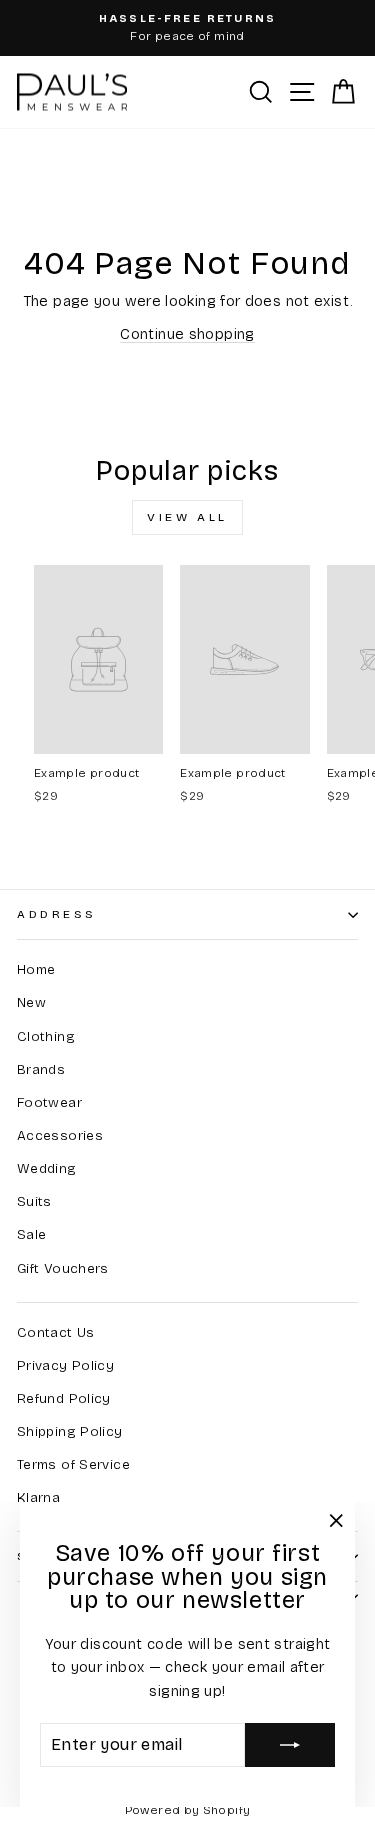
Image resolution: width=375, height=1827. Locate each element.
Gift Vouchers (63, 1268)
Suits (34, 1201)
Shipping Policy (70, 1431)
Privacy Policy (65, 1365)
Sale (31, 1234)
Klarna (38, 1497)
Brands (41, 1069)
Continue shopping (187, 334)
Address (57, 914)
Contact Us (56, 1332)
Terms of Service (73, 1464)
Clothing (46, 1036)
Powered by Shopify (188, 1810)
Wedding (47, 1168)
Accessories (60, 1135)
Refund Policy (64, 1398)
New (31, 1002)
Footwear (49, 1102)
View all (187, 517)
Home (36, 969)
